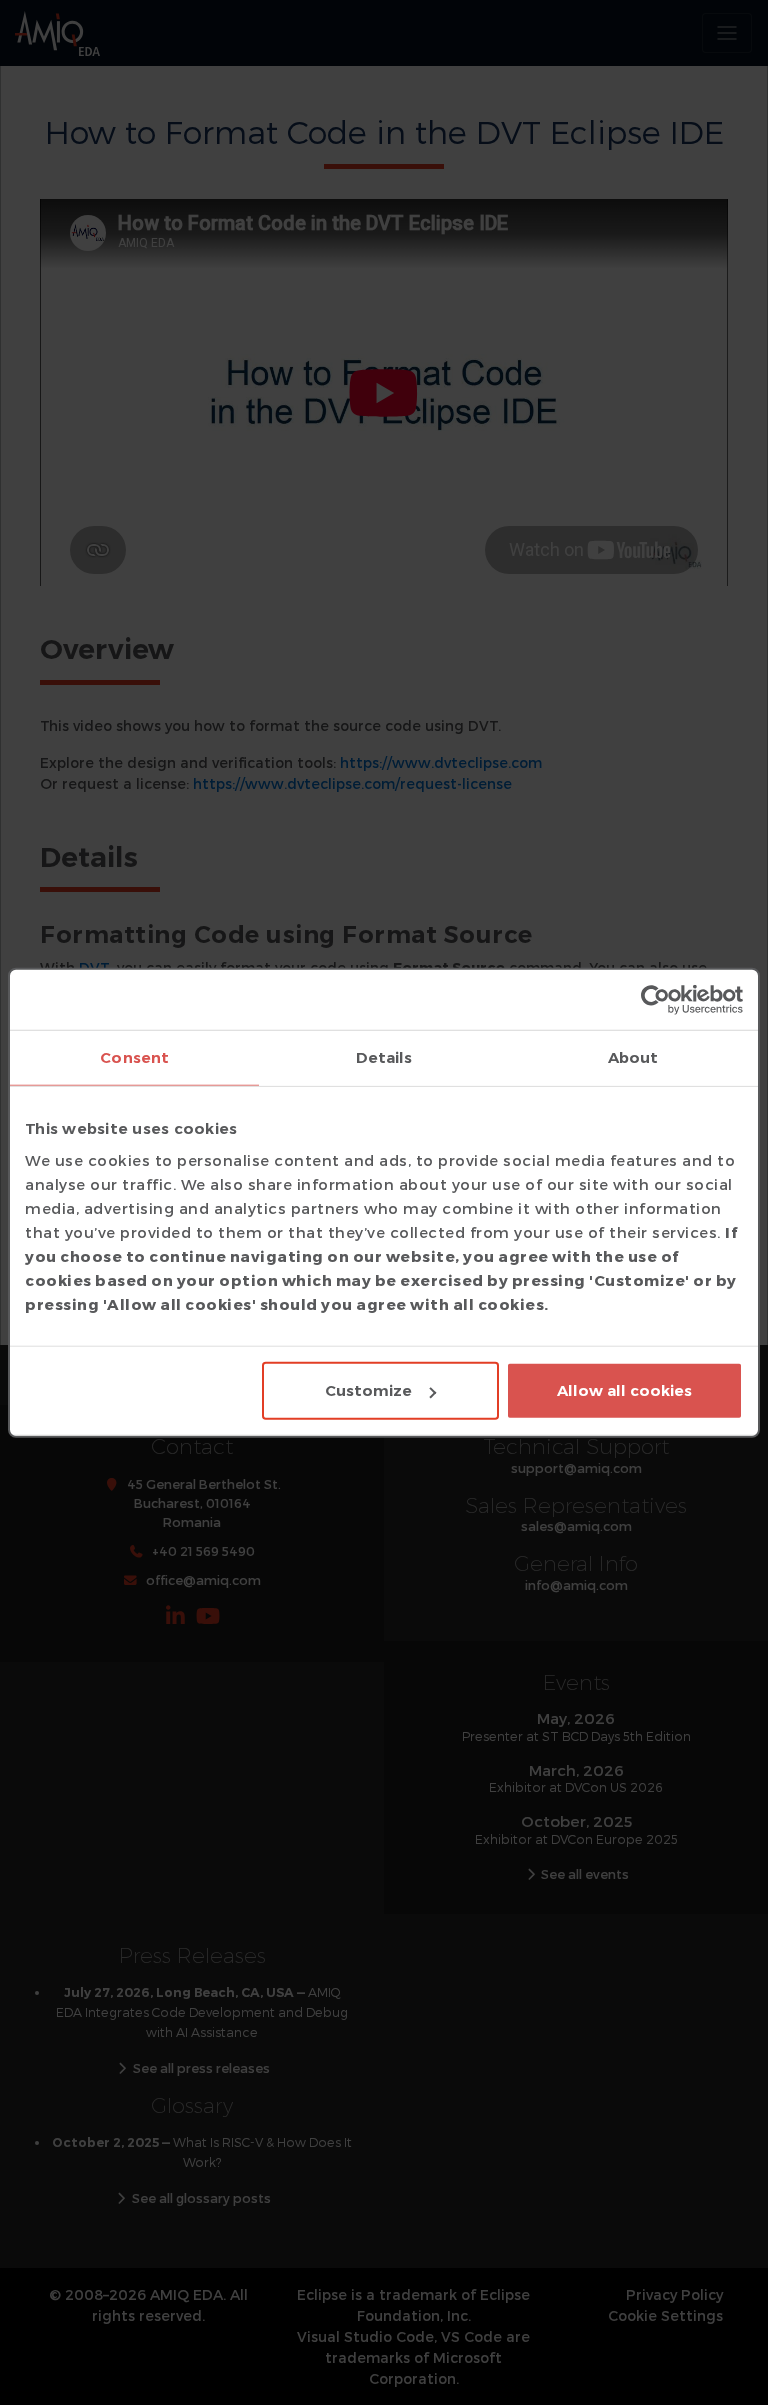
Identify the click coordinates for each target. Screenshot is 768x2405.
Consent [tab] (134, 1056)
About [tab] (633, 1056)
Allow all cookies (624, 1390)
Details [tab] (384, 1056)
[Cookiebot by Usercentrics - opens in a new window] (655, 999)
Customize (368, 1390)
